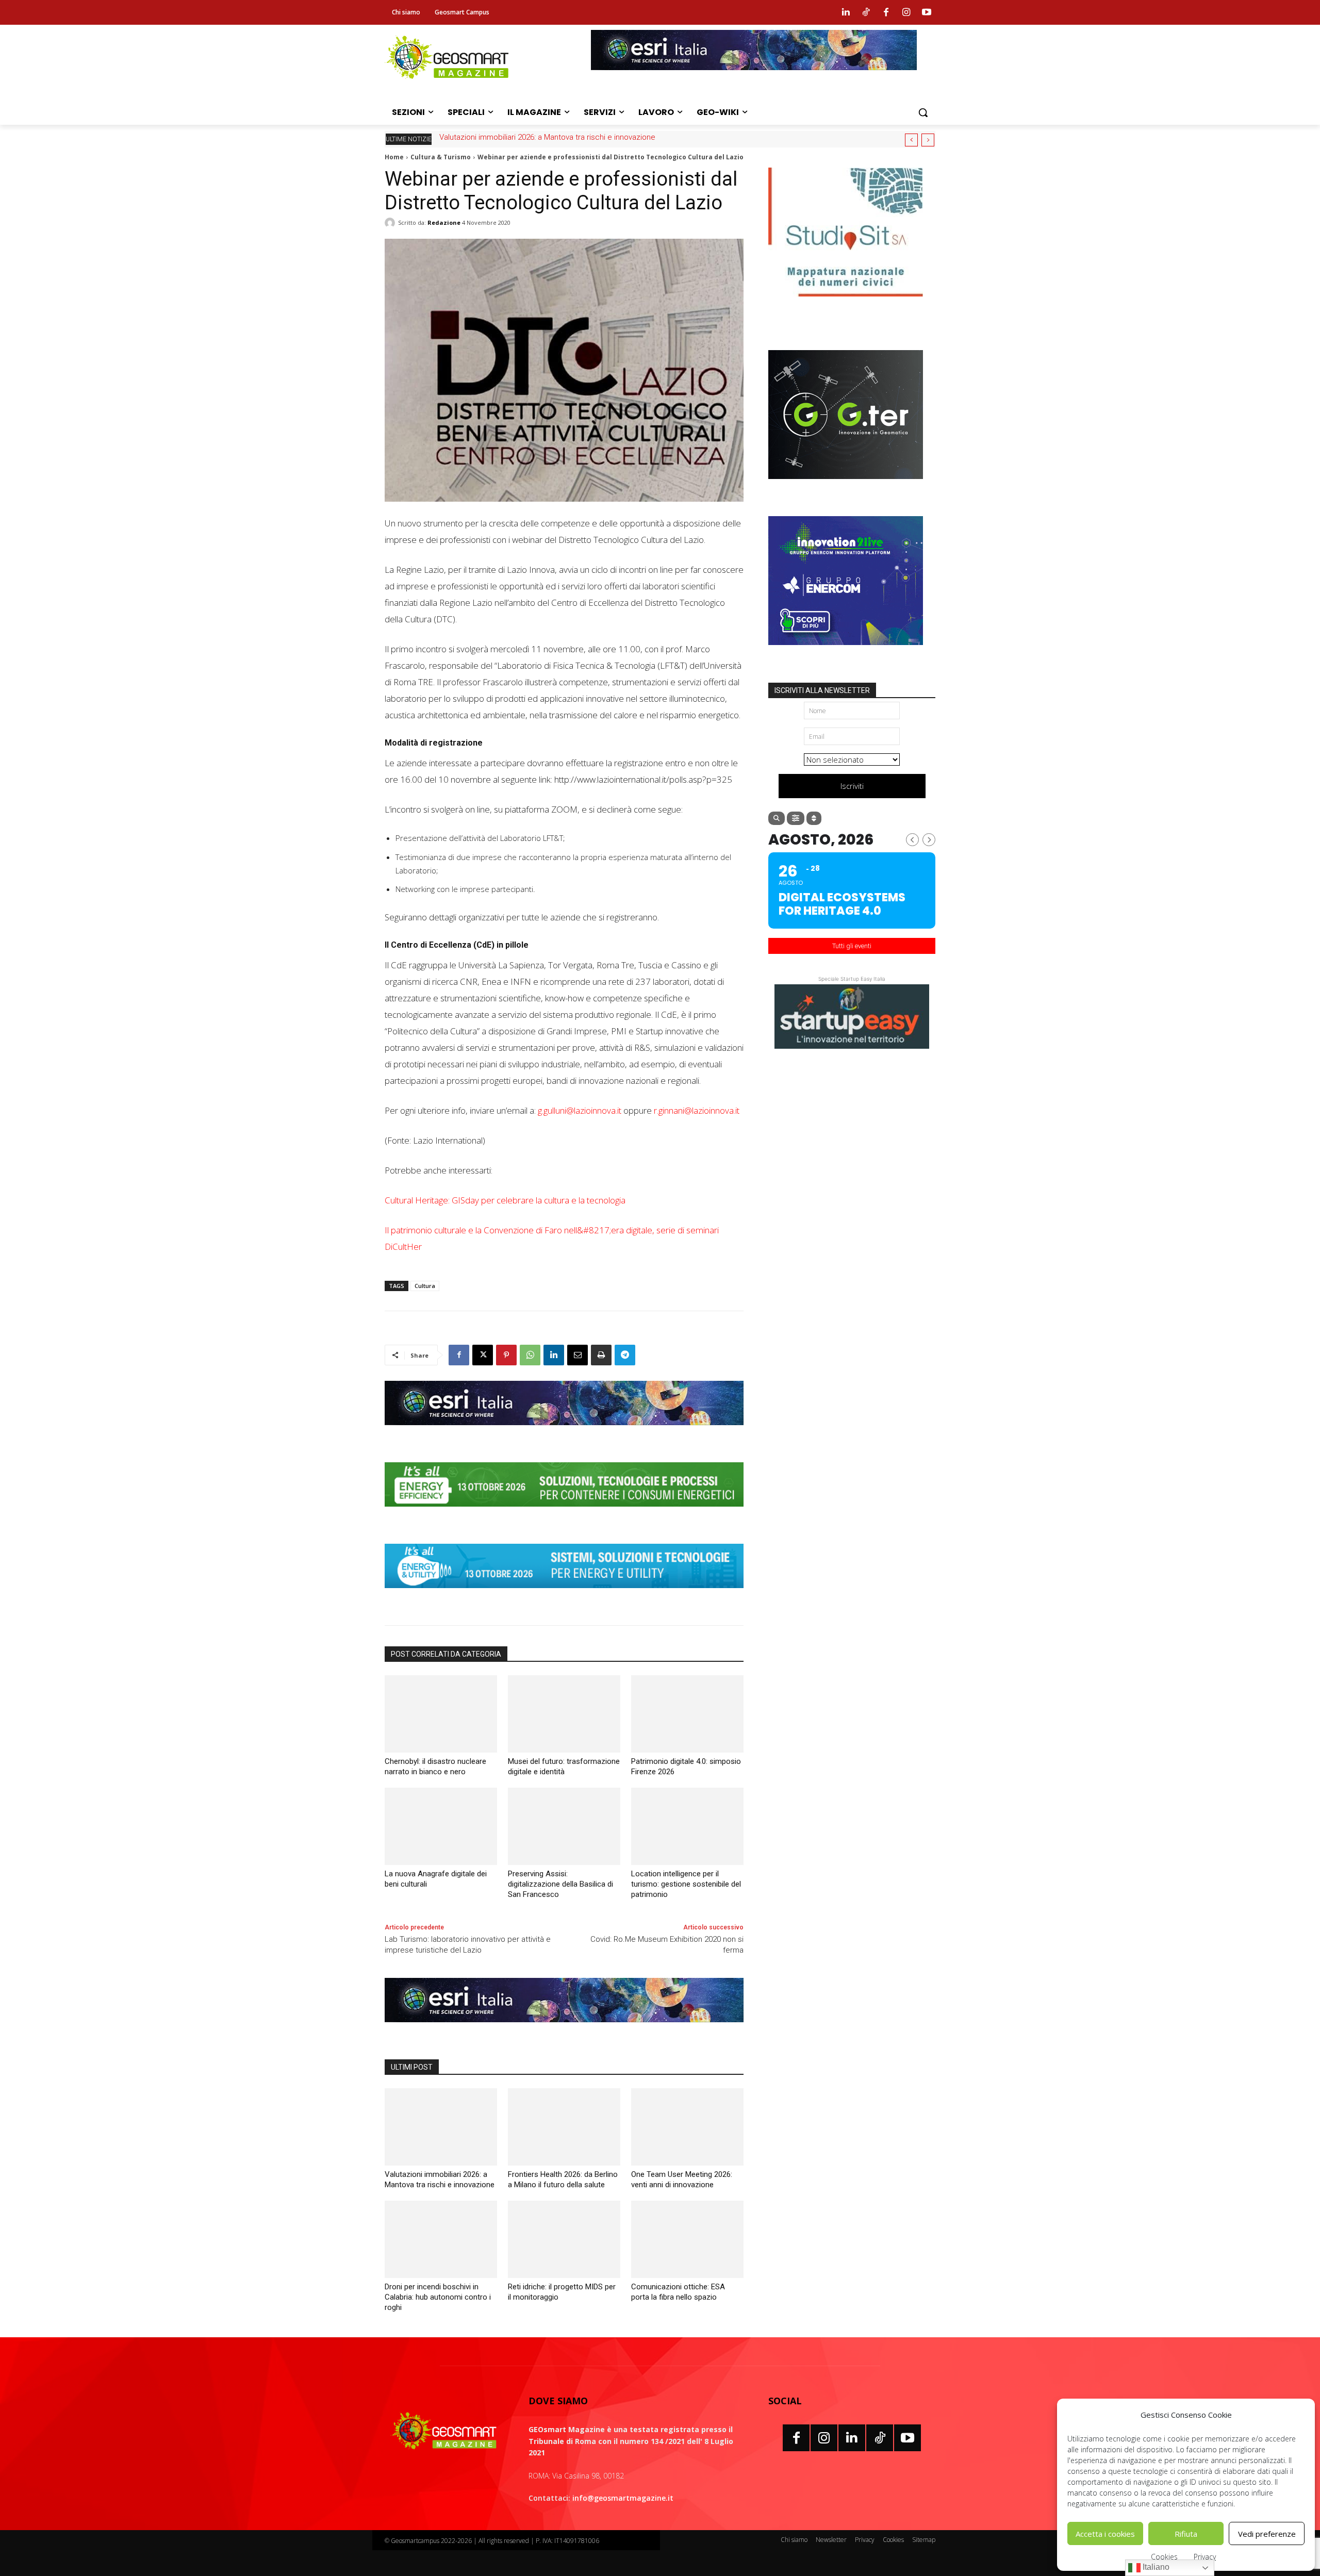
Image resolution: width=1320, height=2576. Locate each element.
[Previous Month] (912, 840)
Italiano (1155, 2567)
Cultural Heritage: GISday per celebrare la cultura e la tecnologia (505, 1200)
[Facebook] (886, 12)
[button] (923, 112)
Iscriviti (852, 786)
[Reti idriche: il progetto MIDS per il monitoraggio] (564, 2239)
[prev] (911, 140)
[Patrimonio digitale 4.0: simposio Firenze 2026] (687, 1714)
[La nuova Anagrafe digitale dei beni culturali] (441, 1826)
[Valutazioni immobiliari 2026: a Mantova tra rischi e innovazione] (441, 2127)
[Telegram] (625, 1355)
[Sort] (814, 818)
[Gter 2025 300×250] (846, 487)
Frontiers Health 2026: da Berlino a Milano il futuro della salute (545, 137)
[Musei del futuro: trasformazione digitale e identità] (564, 1714)
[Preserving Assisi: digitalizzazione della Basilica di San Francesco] (564, 1826)
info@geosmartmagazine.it (623, 2498)
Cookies (1164, 2557)
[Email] (577, 1355)
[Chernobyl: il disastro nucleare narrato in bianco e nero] (441, 1714)
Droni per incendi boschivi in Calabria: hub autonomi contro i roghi (438, 2297)
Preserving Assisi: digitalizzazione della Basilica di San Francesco (560, 1884)
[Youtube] (927, 12)
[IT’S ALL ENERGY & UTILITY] (564, 1596)
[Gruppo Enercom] (846, 653)
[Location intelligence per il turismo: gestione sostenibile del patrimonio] (687, 1826)
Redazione (444, 222)
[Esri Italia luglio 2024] (564, 1433)
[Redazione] (391, 223)
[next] (928, 140)
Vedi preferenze (1267, 2534)
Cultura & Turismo (441, 157)
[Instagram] (906, 12)
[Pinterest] (506, 1355)
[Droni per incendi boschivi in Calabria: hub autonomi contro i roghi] (441, 2239)
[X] (483, 1355)
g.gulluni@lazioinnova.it (580, 1110)
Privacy (1205, 2557)
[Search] (777, 818)
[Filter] (796, 818)
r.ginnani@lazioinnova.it (697, 1110)
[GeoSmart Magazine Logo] (444, 2431)
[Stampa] (601, 1355)
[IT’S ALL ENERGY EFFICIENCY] (564, 1514)
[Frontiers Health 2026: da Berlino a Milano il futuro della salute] (564, 2127)
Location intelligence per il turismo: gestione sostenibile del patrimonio (686, 1884)
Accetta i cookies (1105, 2534)
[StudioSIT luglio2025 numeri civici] (846, 304)
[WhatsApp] (530, 1355)
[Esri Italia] (754, 78)
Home (394, 157)
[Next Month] (929, 840)
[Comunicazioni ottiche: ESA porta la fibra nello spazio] (687, 2239)
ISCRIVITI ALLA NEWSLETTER (822, 690)
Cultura (425, 1286)
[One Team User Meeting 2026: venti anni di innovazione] (687, 2127)
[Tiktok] (866, 12)
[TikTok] (880, 2438)
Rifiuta (1186, 2534)
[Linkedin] (846, 12)
